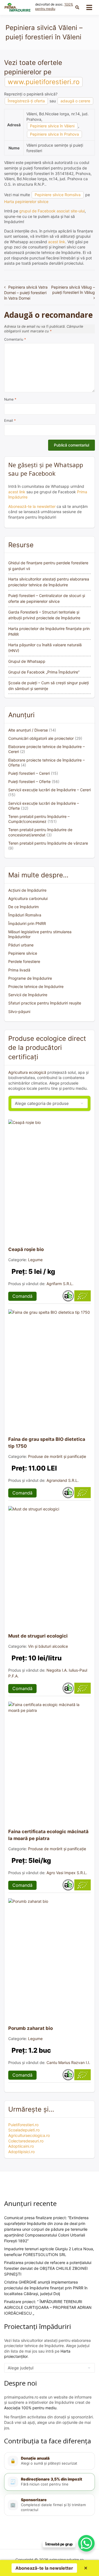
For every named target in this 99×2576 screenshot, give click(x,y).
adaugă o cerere (75, 101)
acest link (57, 242)
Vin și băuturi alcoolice (48, 1646)
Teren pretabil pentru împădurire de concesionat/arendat (40, 832)
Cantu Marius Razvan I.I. (68, 2062)
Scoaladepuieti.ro (24, 2130)
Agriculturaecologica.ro (29, 2135)
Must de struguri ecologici (38, 1636)
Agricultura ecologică (27, 1072)
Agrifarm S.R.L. (60, 1284)
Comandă (22, 1296)
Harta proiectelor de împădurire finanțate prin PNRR (49, 631)
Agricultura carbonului (28, 898)
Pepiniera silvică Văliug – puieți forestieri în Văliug (73, 290)
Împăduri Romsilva (25, 915)
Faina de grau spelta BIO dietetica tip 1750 (47, 1443)
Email (10, 421)
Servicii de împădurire (28, 995)
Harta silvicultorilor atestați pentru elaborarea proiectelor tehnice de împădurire (49, 582)
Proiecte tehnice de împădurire (36, 986)
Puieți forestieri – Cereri (29, 773)
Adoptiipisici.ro (21, 2152)
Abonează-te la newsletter (32, 506)
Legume (35, 1260)
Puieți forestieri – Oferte (29, 781)
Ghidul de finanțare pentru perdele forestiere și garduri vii (48, 566)
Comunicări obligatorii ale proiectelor (41, 738)
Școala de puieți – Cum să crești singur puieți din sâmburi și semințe (49, 686)
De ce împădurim (24, 907)
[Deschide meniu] (89, 7)
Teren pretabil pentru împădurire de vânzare (48, 843)
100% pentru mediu (54, 7)
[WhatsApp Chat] (86, 2543)
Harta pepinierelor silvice (26, 202)
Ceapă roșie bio (26, 1249)
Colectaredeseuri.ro (26, 2141)
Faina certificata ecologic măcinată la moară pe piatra (48, 1835)
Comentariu (15, 339)
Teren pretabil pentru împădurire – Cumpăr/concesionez (39, 819)
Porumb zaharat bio (31, 2028)
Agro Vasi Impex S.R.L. (67, 1873)
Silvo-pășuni (19, 1011)
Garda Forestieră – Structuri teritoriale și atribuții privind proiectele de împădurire (44, 615)
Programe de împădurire (30, 978)
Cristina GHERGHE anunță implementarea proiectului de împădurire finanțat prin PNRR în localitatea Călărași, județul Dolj (46, 2288)
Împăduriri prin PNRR (27, 923)
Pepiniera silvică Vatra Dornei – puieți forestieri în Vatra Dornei (26, 293)
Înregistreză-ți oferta (26, 101)
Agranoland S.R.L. (63, 1480)
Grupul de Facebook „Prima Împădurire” (44, 672)
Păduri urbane (21, 945)
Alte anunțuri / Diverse (28, 730)
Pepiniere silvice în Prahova (54, 134)
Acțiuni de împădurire (27, 890)
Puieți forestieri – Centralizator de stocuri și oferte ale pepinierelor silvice (47, 598)
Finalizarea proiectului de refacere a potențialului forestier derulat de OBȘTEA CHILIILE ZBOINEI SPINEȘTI (48, 2268)
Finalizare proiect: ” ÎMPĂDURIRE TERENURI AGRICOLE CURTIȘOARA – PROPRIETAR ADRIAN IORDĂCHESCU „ (48, 2307)
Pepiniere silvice (23, 953)
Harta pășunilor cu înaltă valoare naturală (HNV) (45, 648)
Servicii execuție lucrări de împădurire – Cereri (50, 790)
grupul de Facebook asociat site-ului (52, 211)
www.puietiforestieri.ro (44, 82)
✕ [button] (86, 2568)
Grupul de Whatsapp (27, 661)
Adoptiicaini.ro (21, 2146)
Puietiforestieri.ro (23, 2125)
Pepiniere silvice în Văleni (52, 126)
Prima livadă (19, 970)
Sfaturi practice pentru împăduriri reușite (45, 1003)
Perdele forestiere (24, 961)
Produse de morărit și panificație (57, 1456)
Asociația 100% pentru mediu (30, 2408)
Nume (10, 399)
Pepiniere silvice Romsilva (58, 195)
